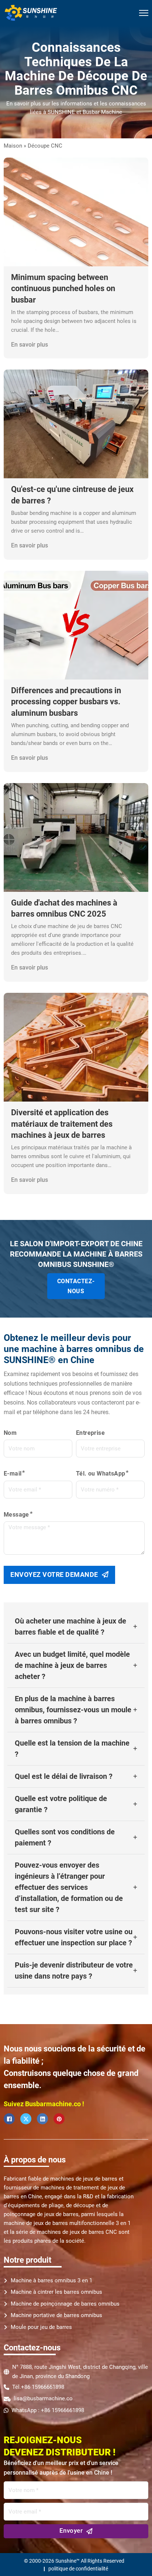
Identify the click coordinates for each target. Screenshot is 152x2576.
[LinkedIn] (42, 2119)
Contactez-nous (76, 1286)
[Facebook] (9, 2119)
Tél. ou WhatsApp (101, 1474)
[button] (76, 1627)
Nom (10, 1433)
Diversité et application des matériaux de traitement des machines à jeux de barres (62, 1124)
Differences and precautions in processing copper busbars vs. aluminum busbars (66, 702)
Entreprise (90, 1433)
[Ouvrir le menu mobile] (144, 13)
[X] (26, 2119)
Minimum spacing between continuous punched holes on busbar (63, 289)
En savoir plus (30, 345)
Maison (13, 146)
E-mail (13, 1474)
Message (16, 1515)
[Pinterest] (59, 2119)
